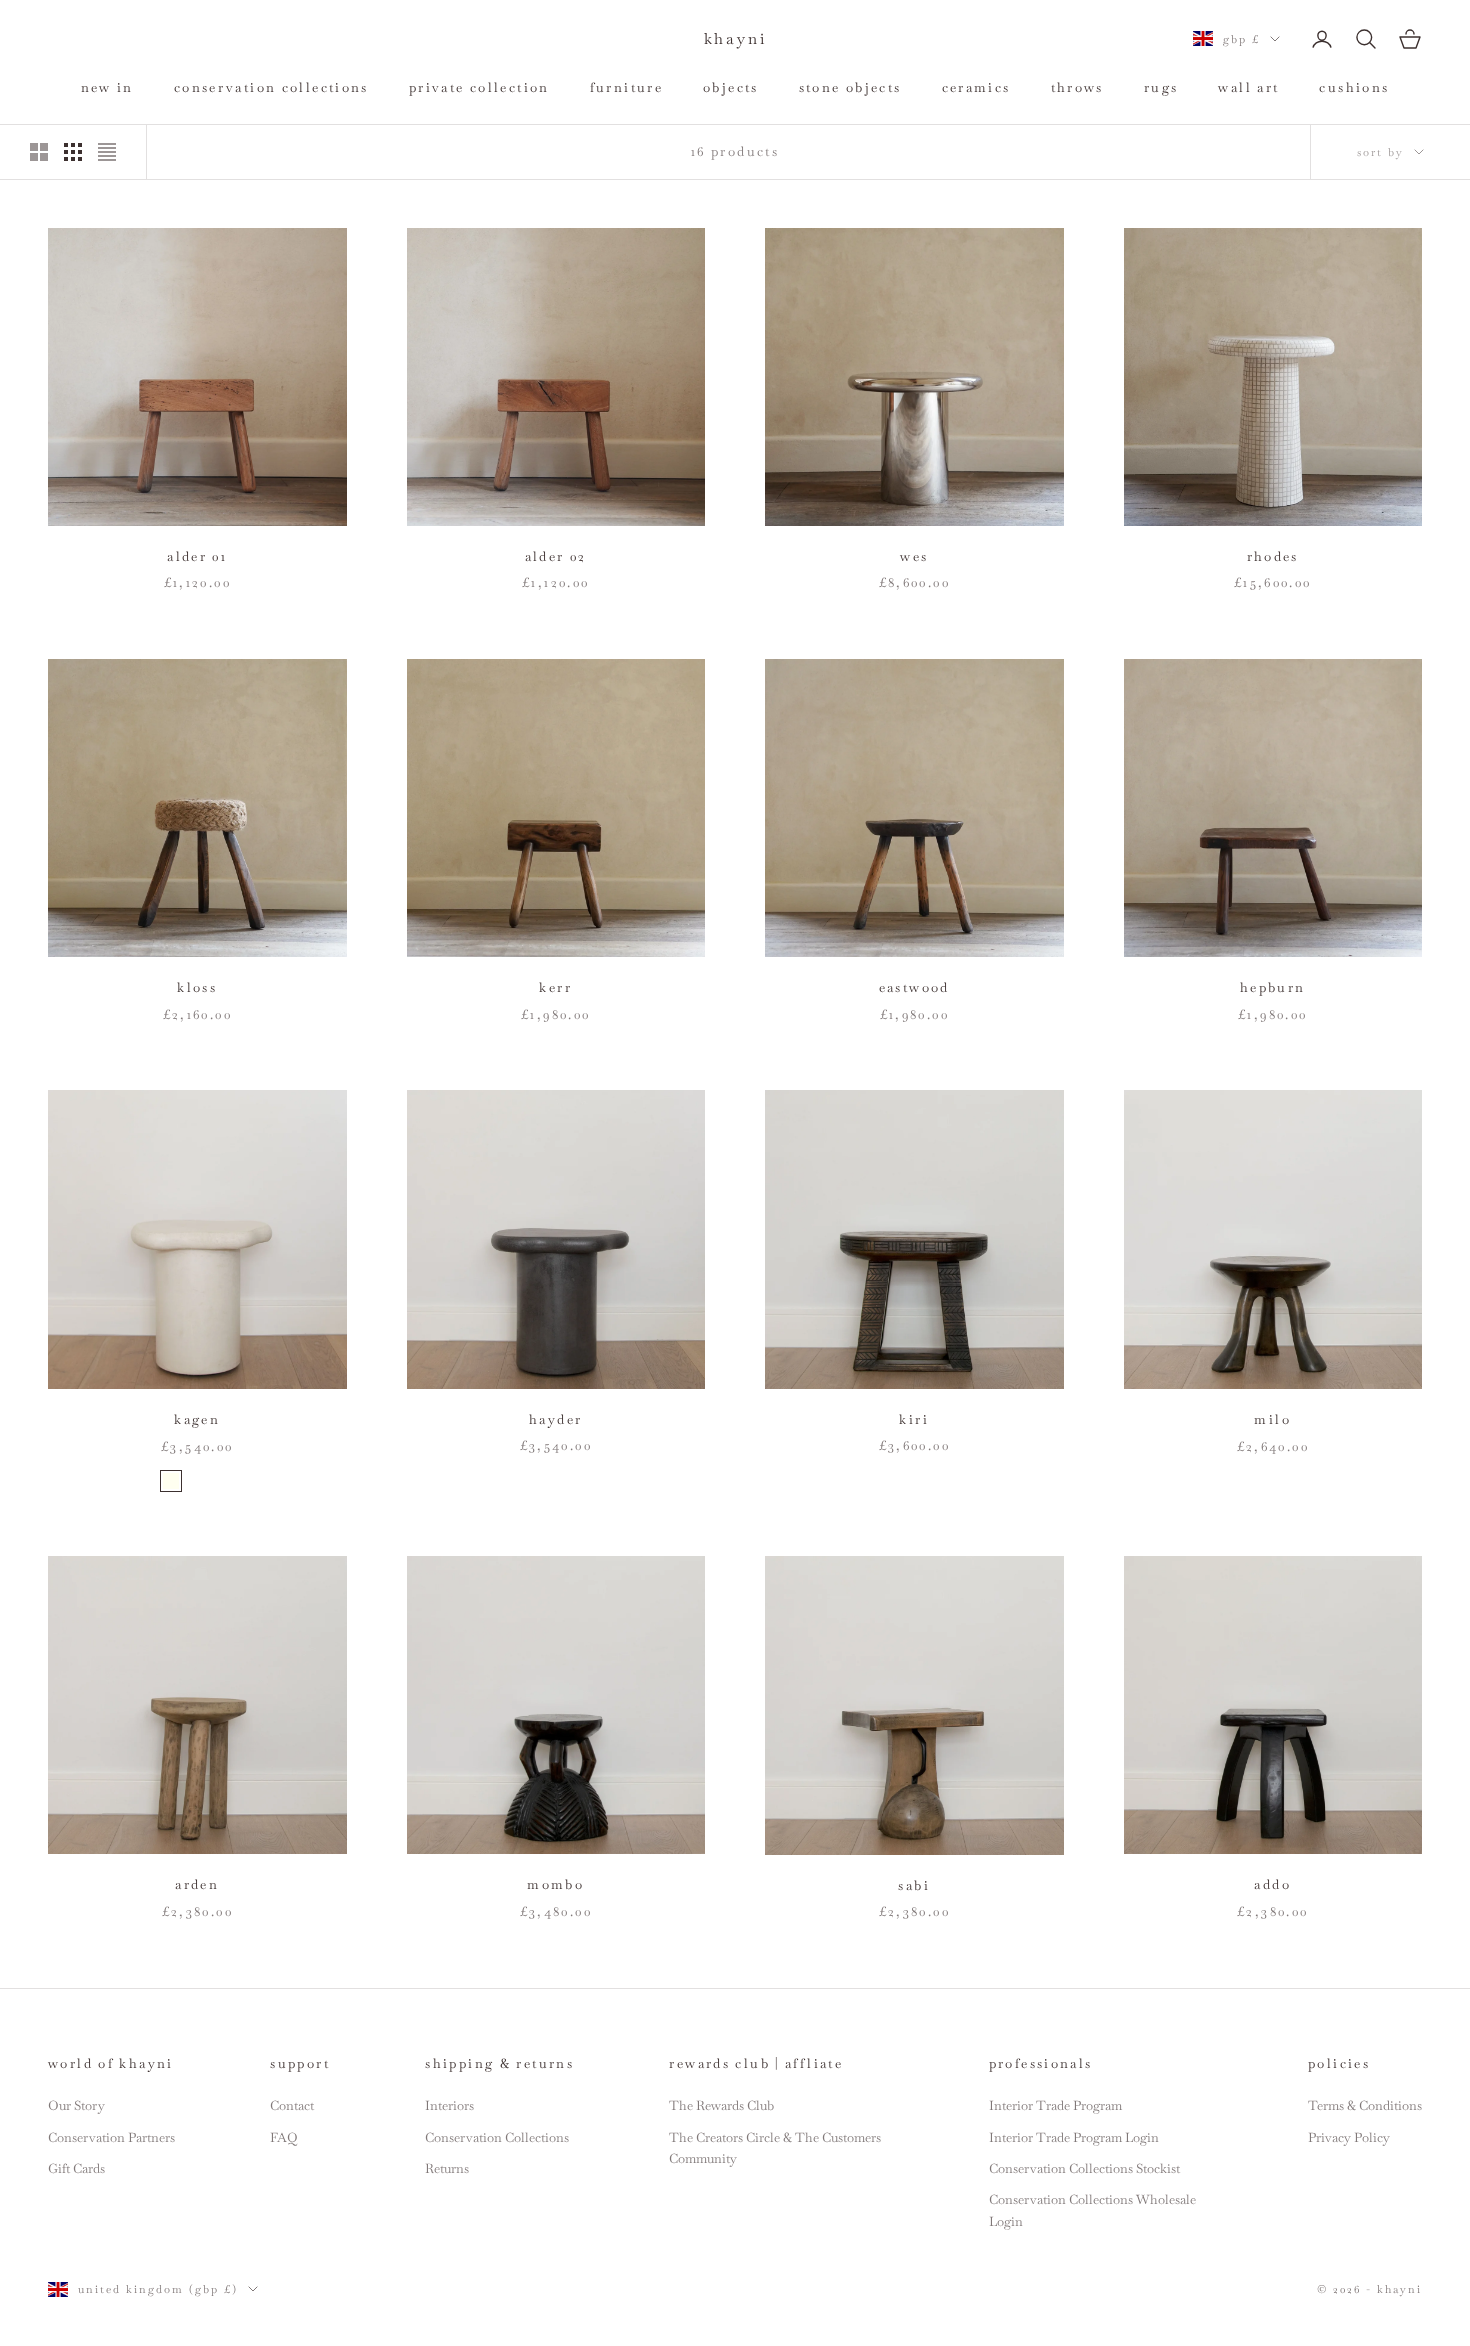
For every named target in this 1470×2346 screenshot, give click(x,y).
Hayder (555, 1419)
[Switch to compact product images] (107, 152)
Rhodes (1273, 556)
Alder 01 (197, 556)
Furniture (626, 87)
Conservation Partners (111, 2137)
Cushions (1354, 87)
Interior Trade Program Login (1074, 2137)
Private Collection (479, 87)
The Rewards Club (721, 2105)
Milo (1272, 1419)
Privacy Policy (1349, 2137)
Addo (1272, 1884)
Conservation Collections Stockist (1084, 2168)
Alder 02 (556, 556)
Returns (447, 2168)
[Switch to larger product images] (39, 152)
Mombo (555, 1884)
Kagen (197, 1419)
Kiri (914, 1419)
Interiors (449, 2105)
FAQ (283, 2137)
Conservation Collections (271, 87)
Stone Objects (850, 87)
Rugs (1161, 87)
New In (107, 87)
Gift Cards (76, 2168)
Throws (1077, 87)
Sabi (914, 1885)
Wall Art (1248, 87)
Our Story (76, 2105)
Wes (914, 556)
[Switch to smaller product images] (73, 152)
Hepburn (1273, 987)
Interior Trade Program (1055, 2105)
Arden (197, 1884)
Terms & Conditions (1365, 2105)
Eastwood (914, 987)
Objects (731, 87)
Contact (292, 2105)
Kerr (555, 987)
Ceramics (976, 87)
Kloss (197, 987)
